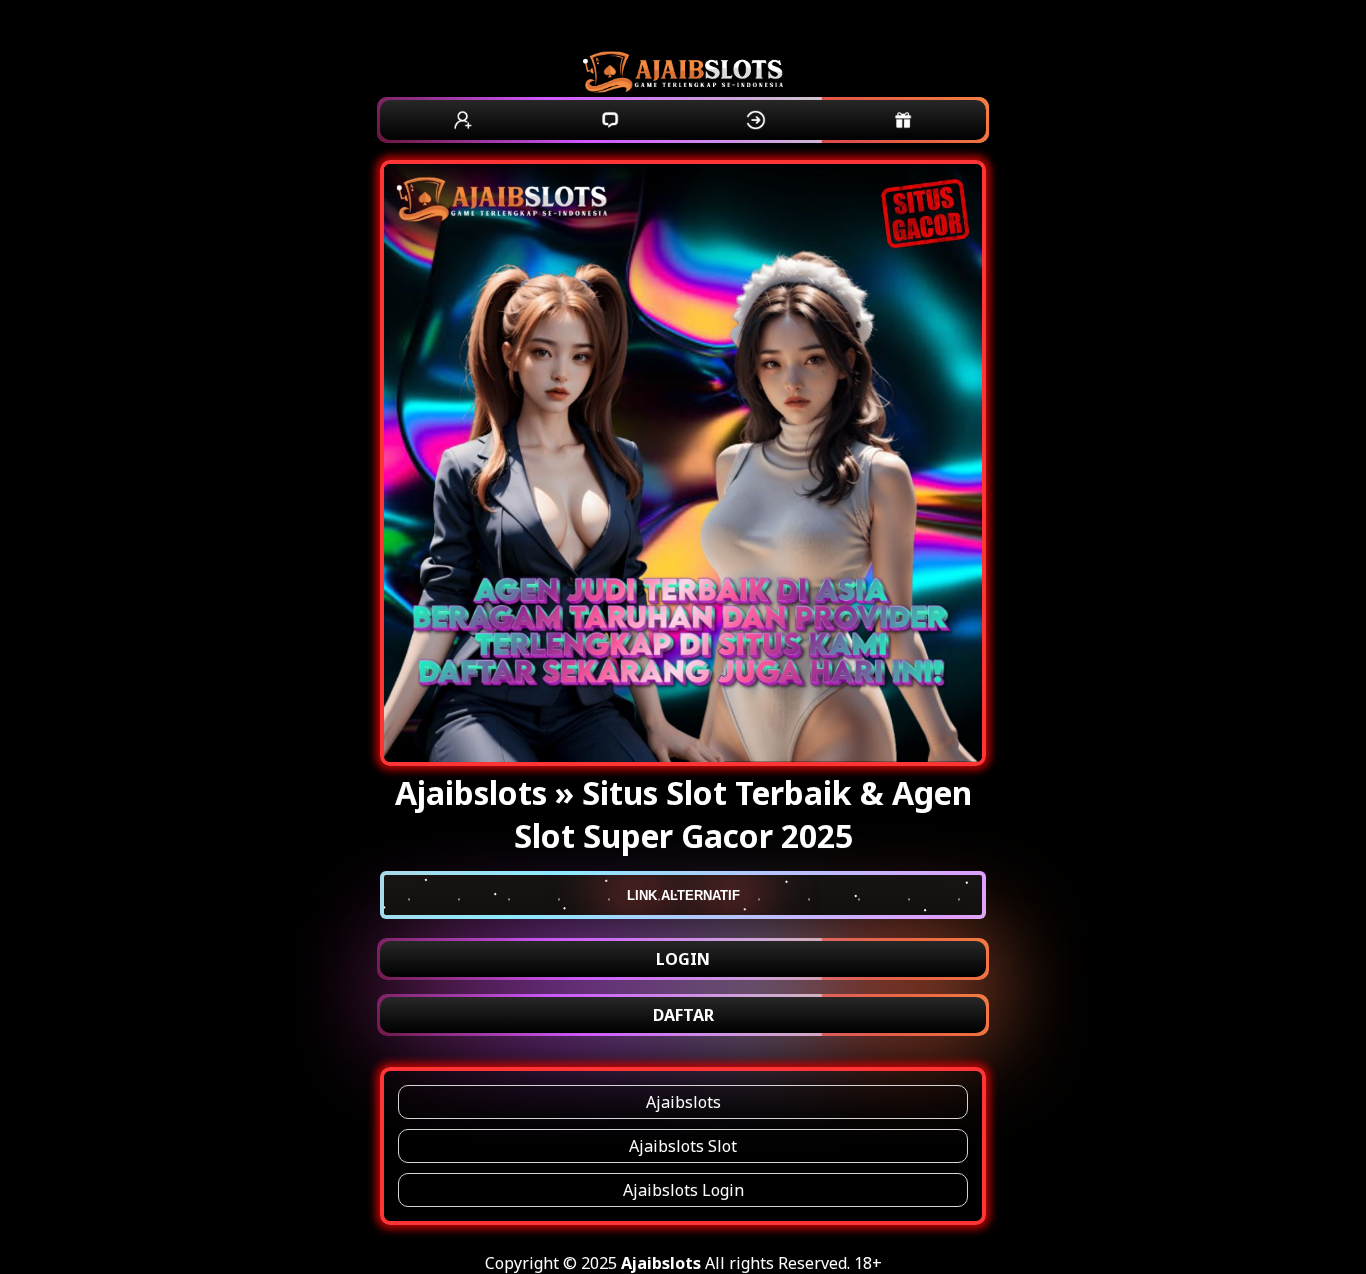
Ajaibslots (683, 1102)
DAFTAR (683, 1015)
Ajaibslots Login (683, 1190)
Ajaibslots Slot (683, 1146)
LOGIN (683, 959)
